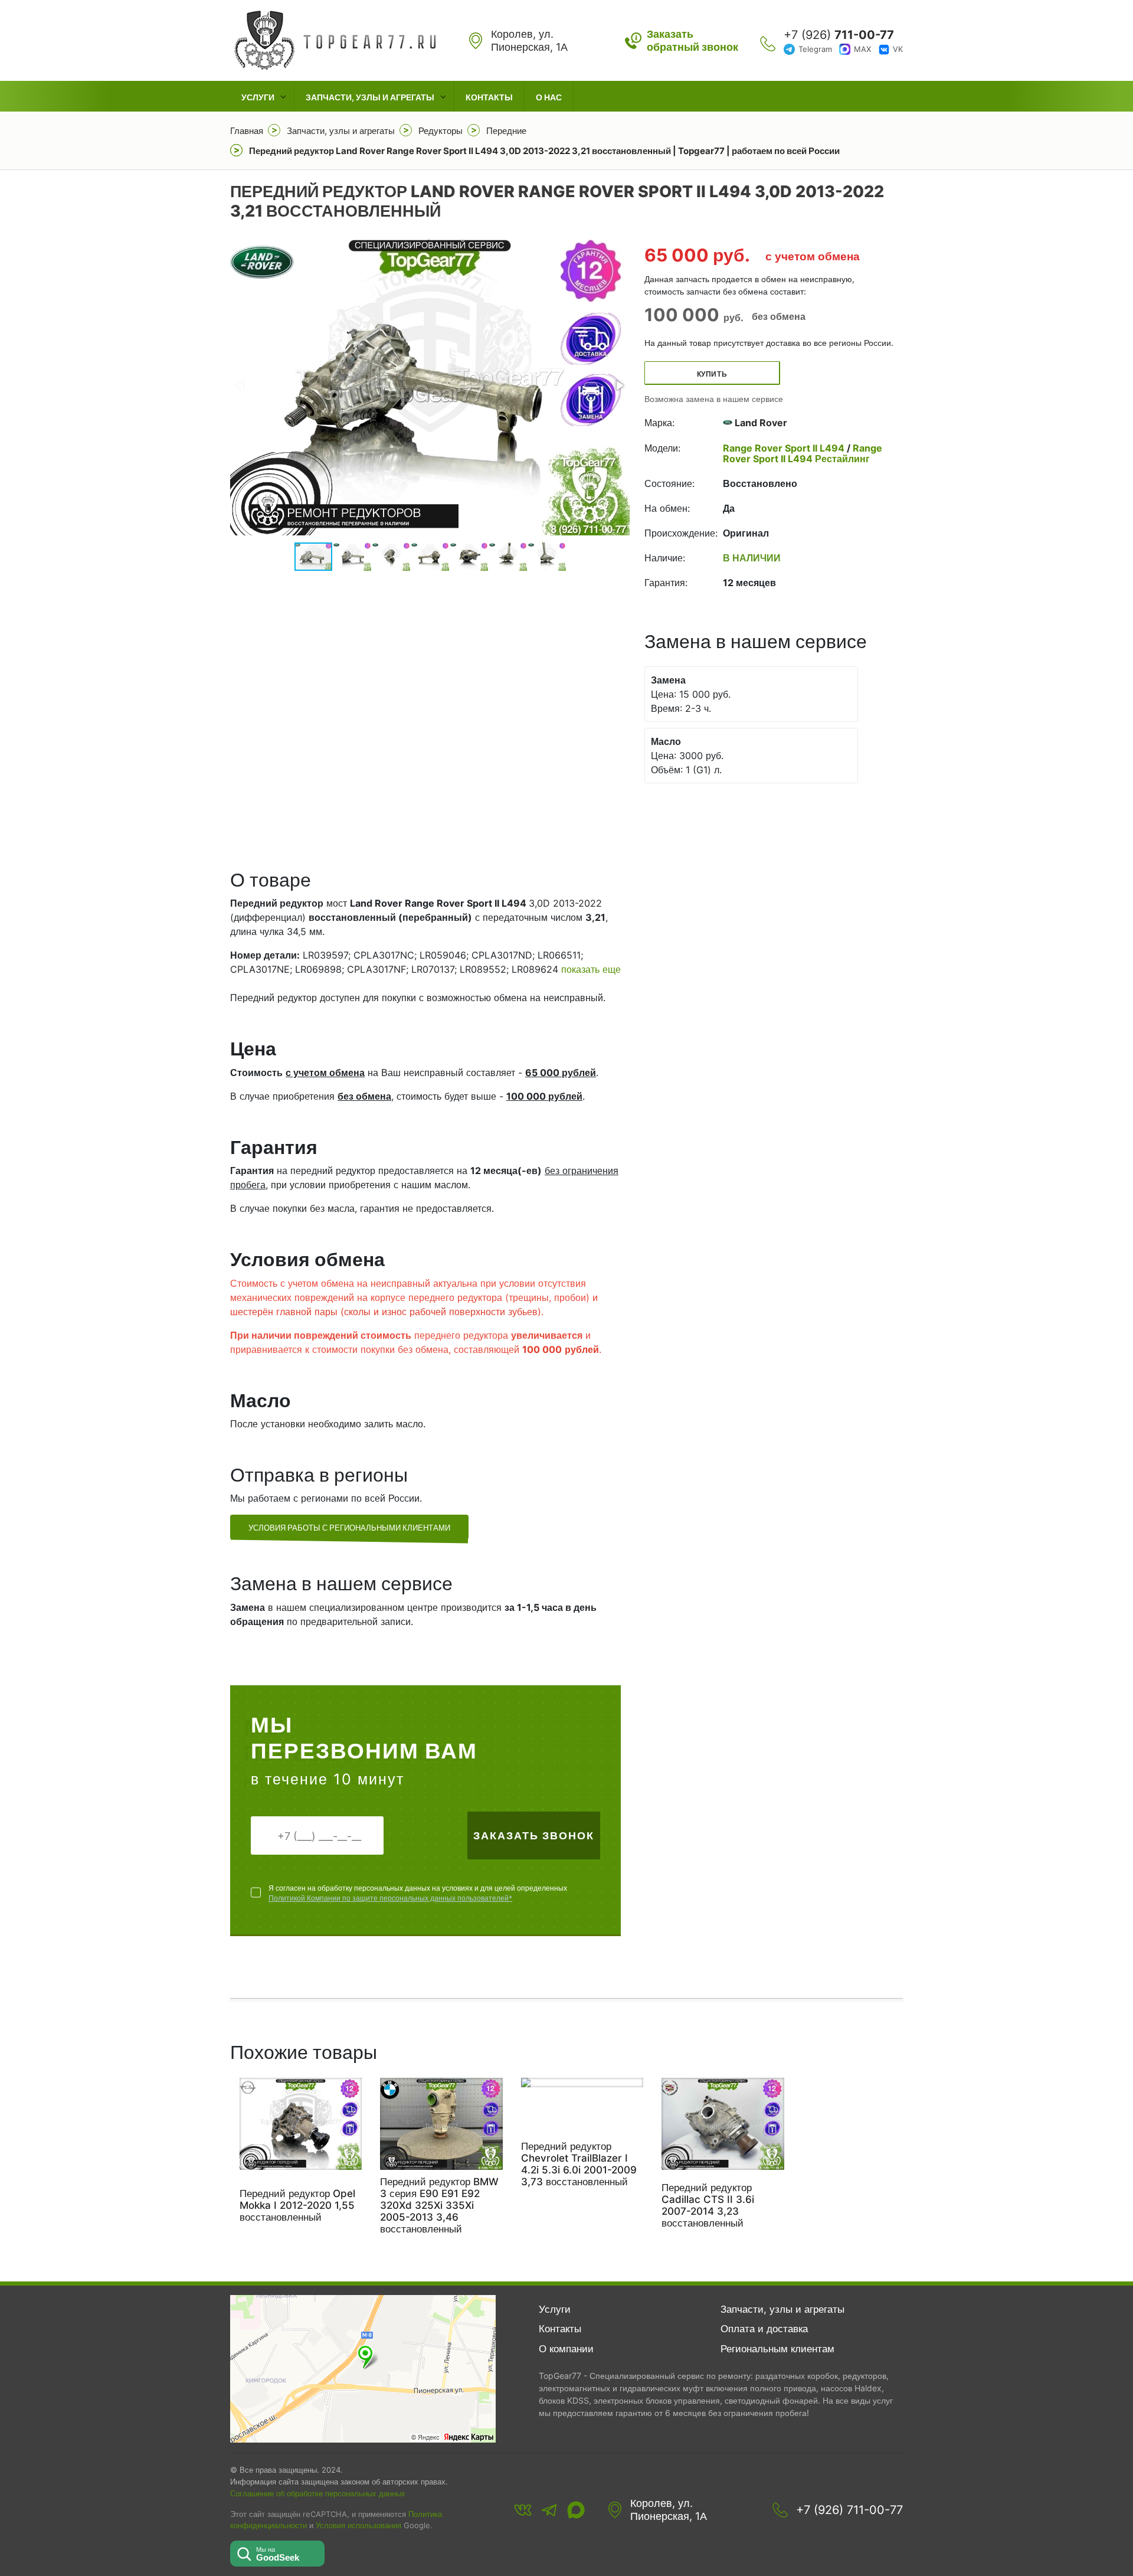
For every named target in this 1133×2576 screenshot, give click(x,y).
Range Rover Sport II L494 (785, 448)
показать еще (591, 969)
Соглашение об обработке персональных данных (318, 2493)
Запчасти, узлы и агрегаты (370, 97)
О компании (566, 2349)
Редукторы (441, 131)
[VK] (523, 2510)
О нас (549, 97)
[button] (619, 385)
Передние (506, 131)
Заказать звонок (534, 1835)
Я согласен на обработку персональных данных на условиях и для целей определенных (418, 1893)
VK (898, 49)
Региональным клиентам (777, 2349)
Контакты (489, 97)
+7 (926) (839, 35)
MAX (862, 49)
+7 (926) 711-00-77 (849, 2510)
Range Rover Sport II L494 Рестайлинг (803, 453)
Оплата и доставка (764, 2329)
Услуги (258, 97)
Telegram (815, 49)
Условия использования (358, 2526)
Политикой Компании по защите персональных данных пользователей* (390, 1898)
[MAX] (576, 2510)
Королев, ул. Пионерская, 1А (669, 2510)
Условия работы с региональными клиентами (349, 1528)
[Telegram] (549, 2510)
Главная (247, 131)
